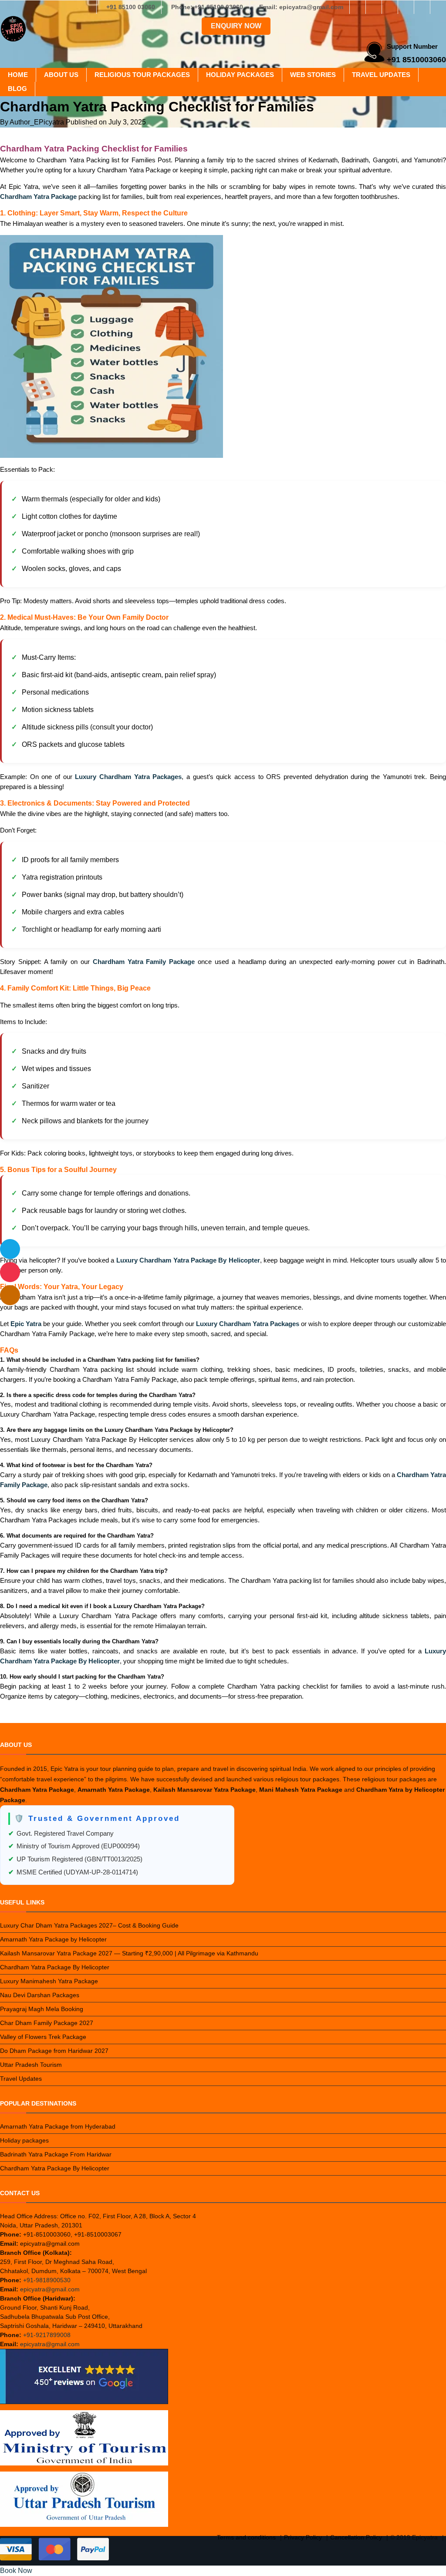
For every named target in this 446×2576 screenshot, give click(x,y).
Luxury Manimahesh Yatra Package (49, 1981)
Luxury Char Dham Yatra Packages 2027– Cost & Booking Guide (89, 1925)
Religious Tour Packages (142, 75)
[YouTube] (438, 7)
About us (61, 75)
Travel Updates (381, 75)
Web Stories (313, 75)
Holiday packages (240, 75)
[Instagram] (374, 7)
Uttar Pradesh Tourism (31, 2065)
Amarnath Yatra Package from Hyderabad (58, 2126)
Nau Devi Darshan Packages (40, 1995)
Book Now (16, 2571)
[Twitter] (390, 7)
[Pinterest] (422, 7)
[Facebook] (358, 7)
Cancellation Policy (356, 2537)
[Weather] (10, 1249)
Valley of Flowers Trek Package (43, 2037)
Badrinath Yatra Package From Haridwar (56, 2154)
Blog (17, 89)
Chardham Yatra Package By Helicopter (55, 1967)
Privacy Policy (303, 2537)
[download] (10, 1272)
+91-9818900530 (47, 2280)
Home (18, 75)
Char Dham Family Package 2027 (47, 2023)
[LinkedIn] (406, 7)
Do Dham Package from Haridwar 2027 (54, 2051)
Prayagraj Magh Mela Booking (42, 2009)
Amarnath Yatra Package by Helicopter (53, 1939)
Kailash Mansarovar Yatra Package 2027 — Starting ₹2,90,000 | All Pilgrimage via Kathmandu (129, 1953)
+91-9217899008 (47, 2335)
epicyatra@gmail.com (50, 2289)
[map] (10, 1295)
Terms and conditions (246, 2537)
